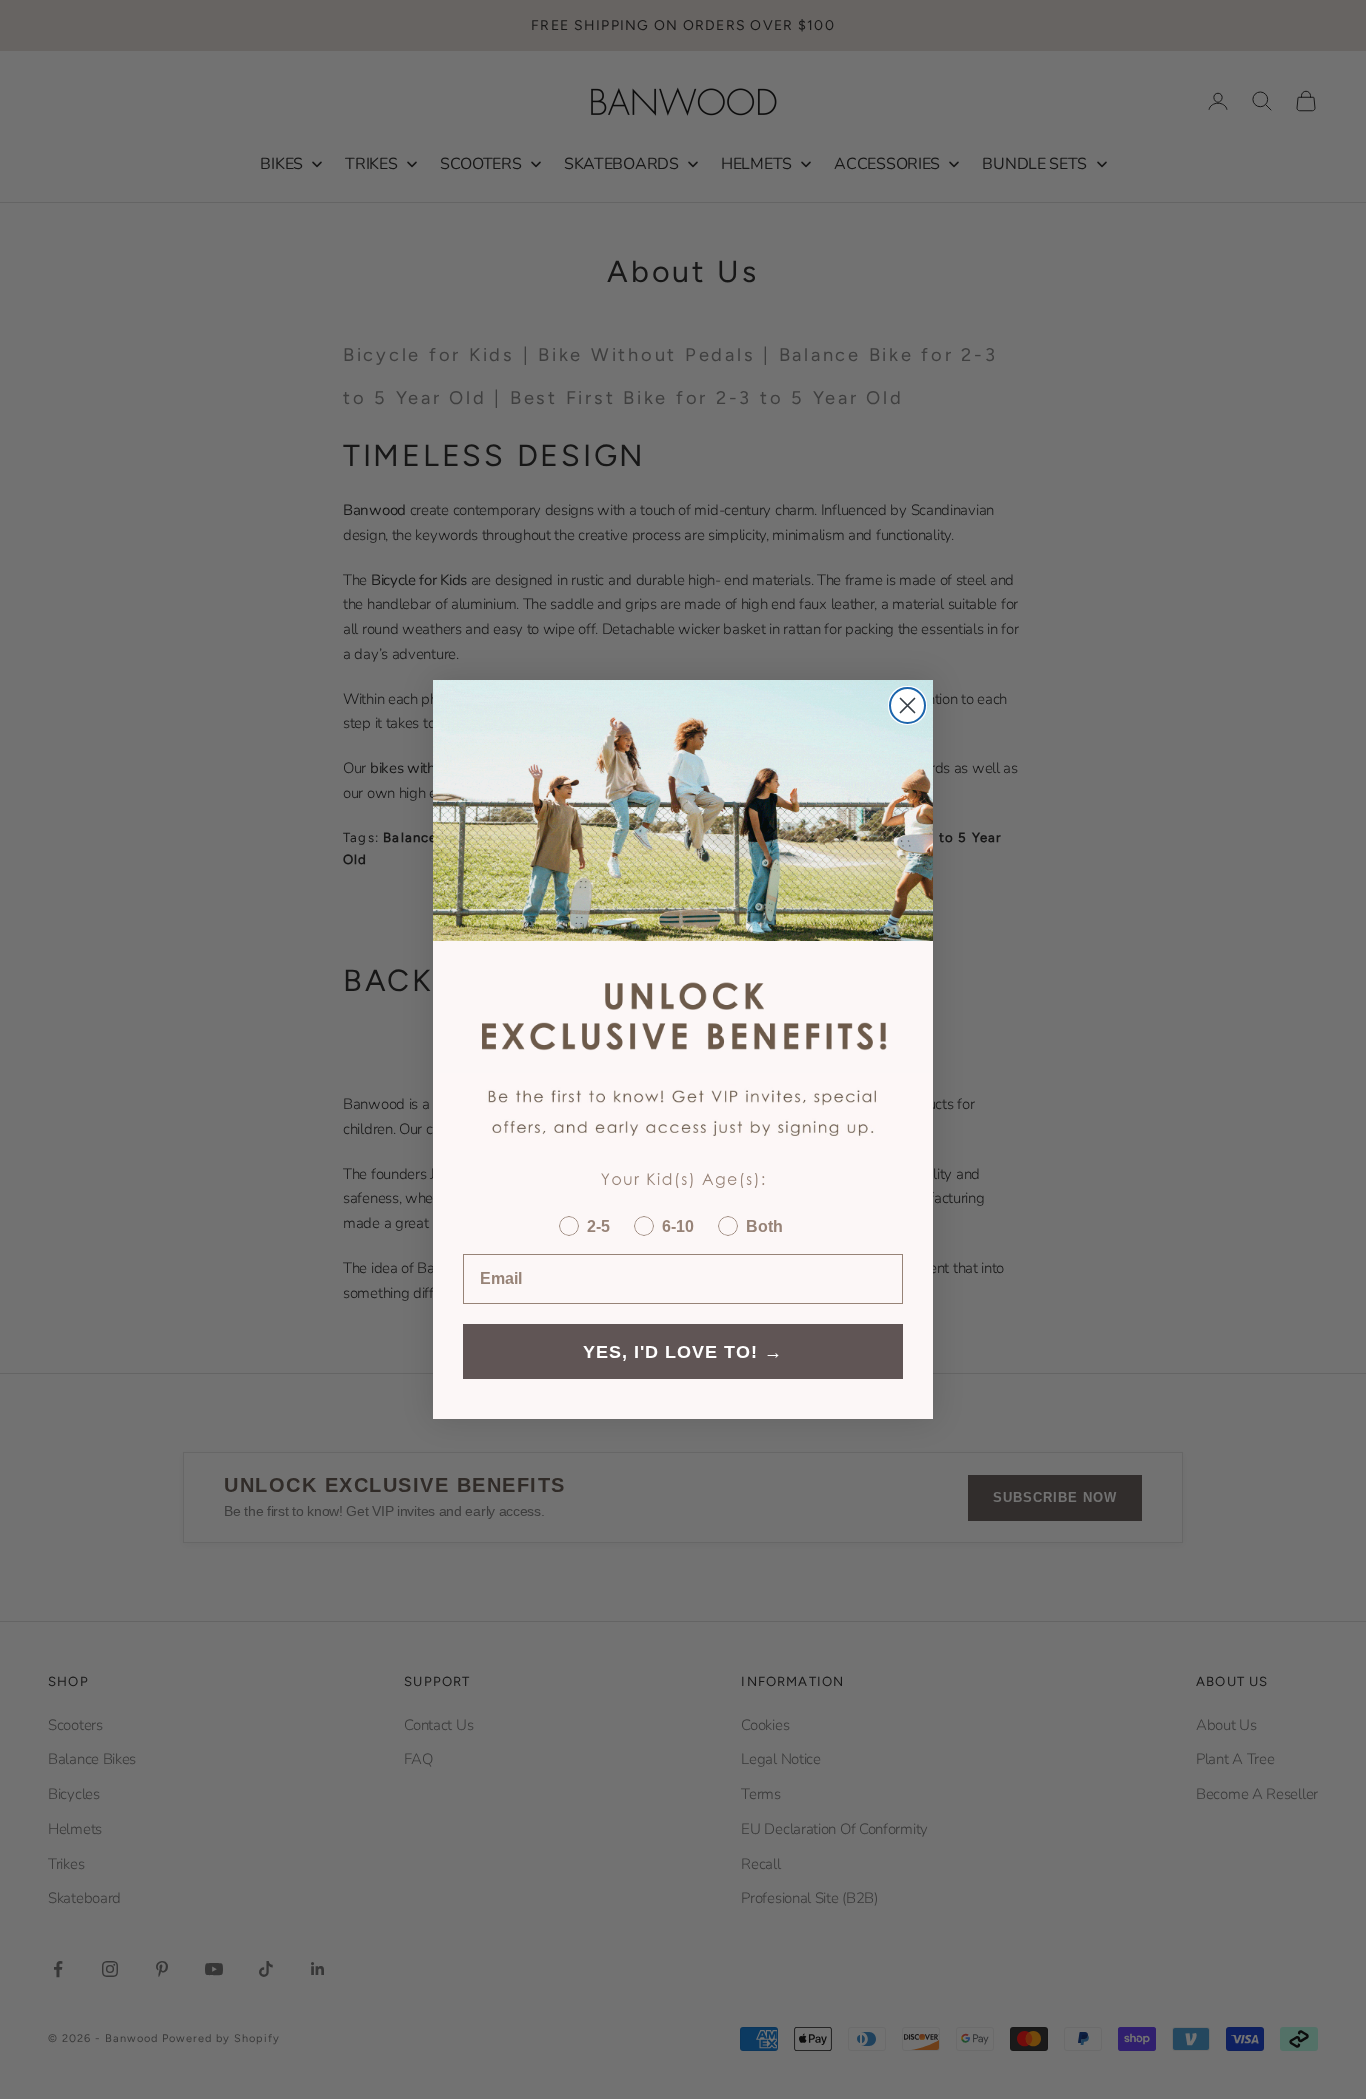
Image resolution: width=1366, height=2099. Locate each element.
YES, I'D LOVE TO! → (683, 1352)
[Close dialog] (907, 705)
